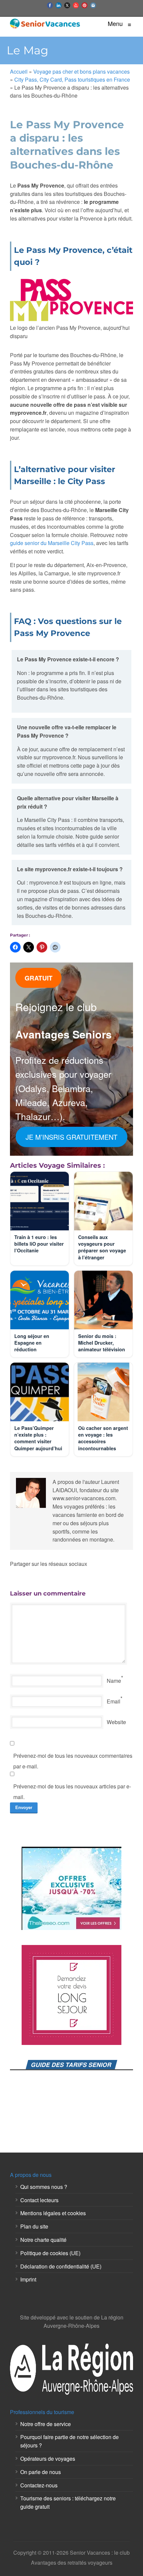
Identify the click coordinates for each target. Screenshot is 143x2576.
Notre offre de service (46, 2424)
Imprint (28, 2279)
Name (114, 1681)
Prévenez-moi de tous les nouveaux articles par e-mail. (72, 1792)
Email (114, 1701)
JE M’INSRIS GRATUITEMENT (71, 1137)
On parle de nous (41, 2472)
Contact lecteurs (39, 2200)
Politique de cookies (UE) (50, 2253)
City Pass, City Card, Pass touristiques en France (72, 79)
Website (116, 1722)
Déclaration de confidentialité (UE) (61, 2266)
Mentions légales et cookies (53, 2213)
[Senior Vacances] (45, 23)
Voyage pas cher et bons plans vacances (81, 71)
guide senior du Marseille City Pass (52, 543)
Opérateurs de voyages (48, 2459)
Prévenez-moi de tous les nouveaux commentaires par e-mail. (73, 1761)
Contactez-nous (39, 2485)
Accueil (19, 71)
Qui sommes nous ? (44, 2187)
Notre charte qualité (43, 2240)
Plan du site (34, 2226)
